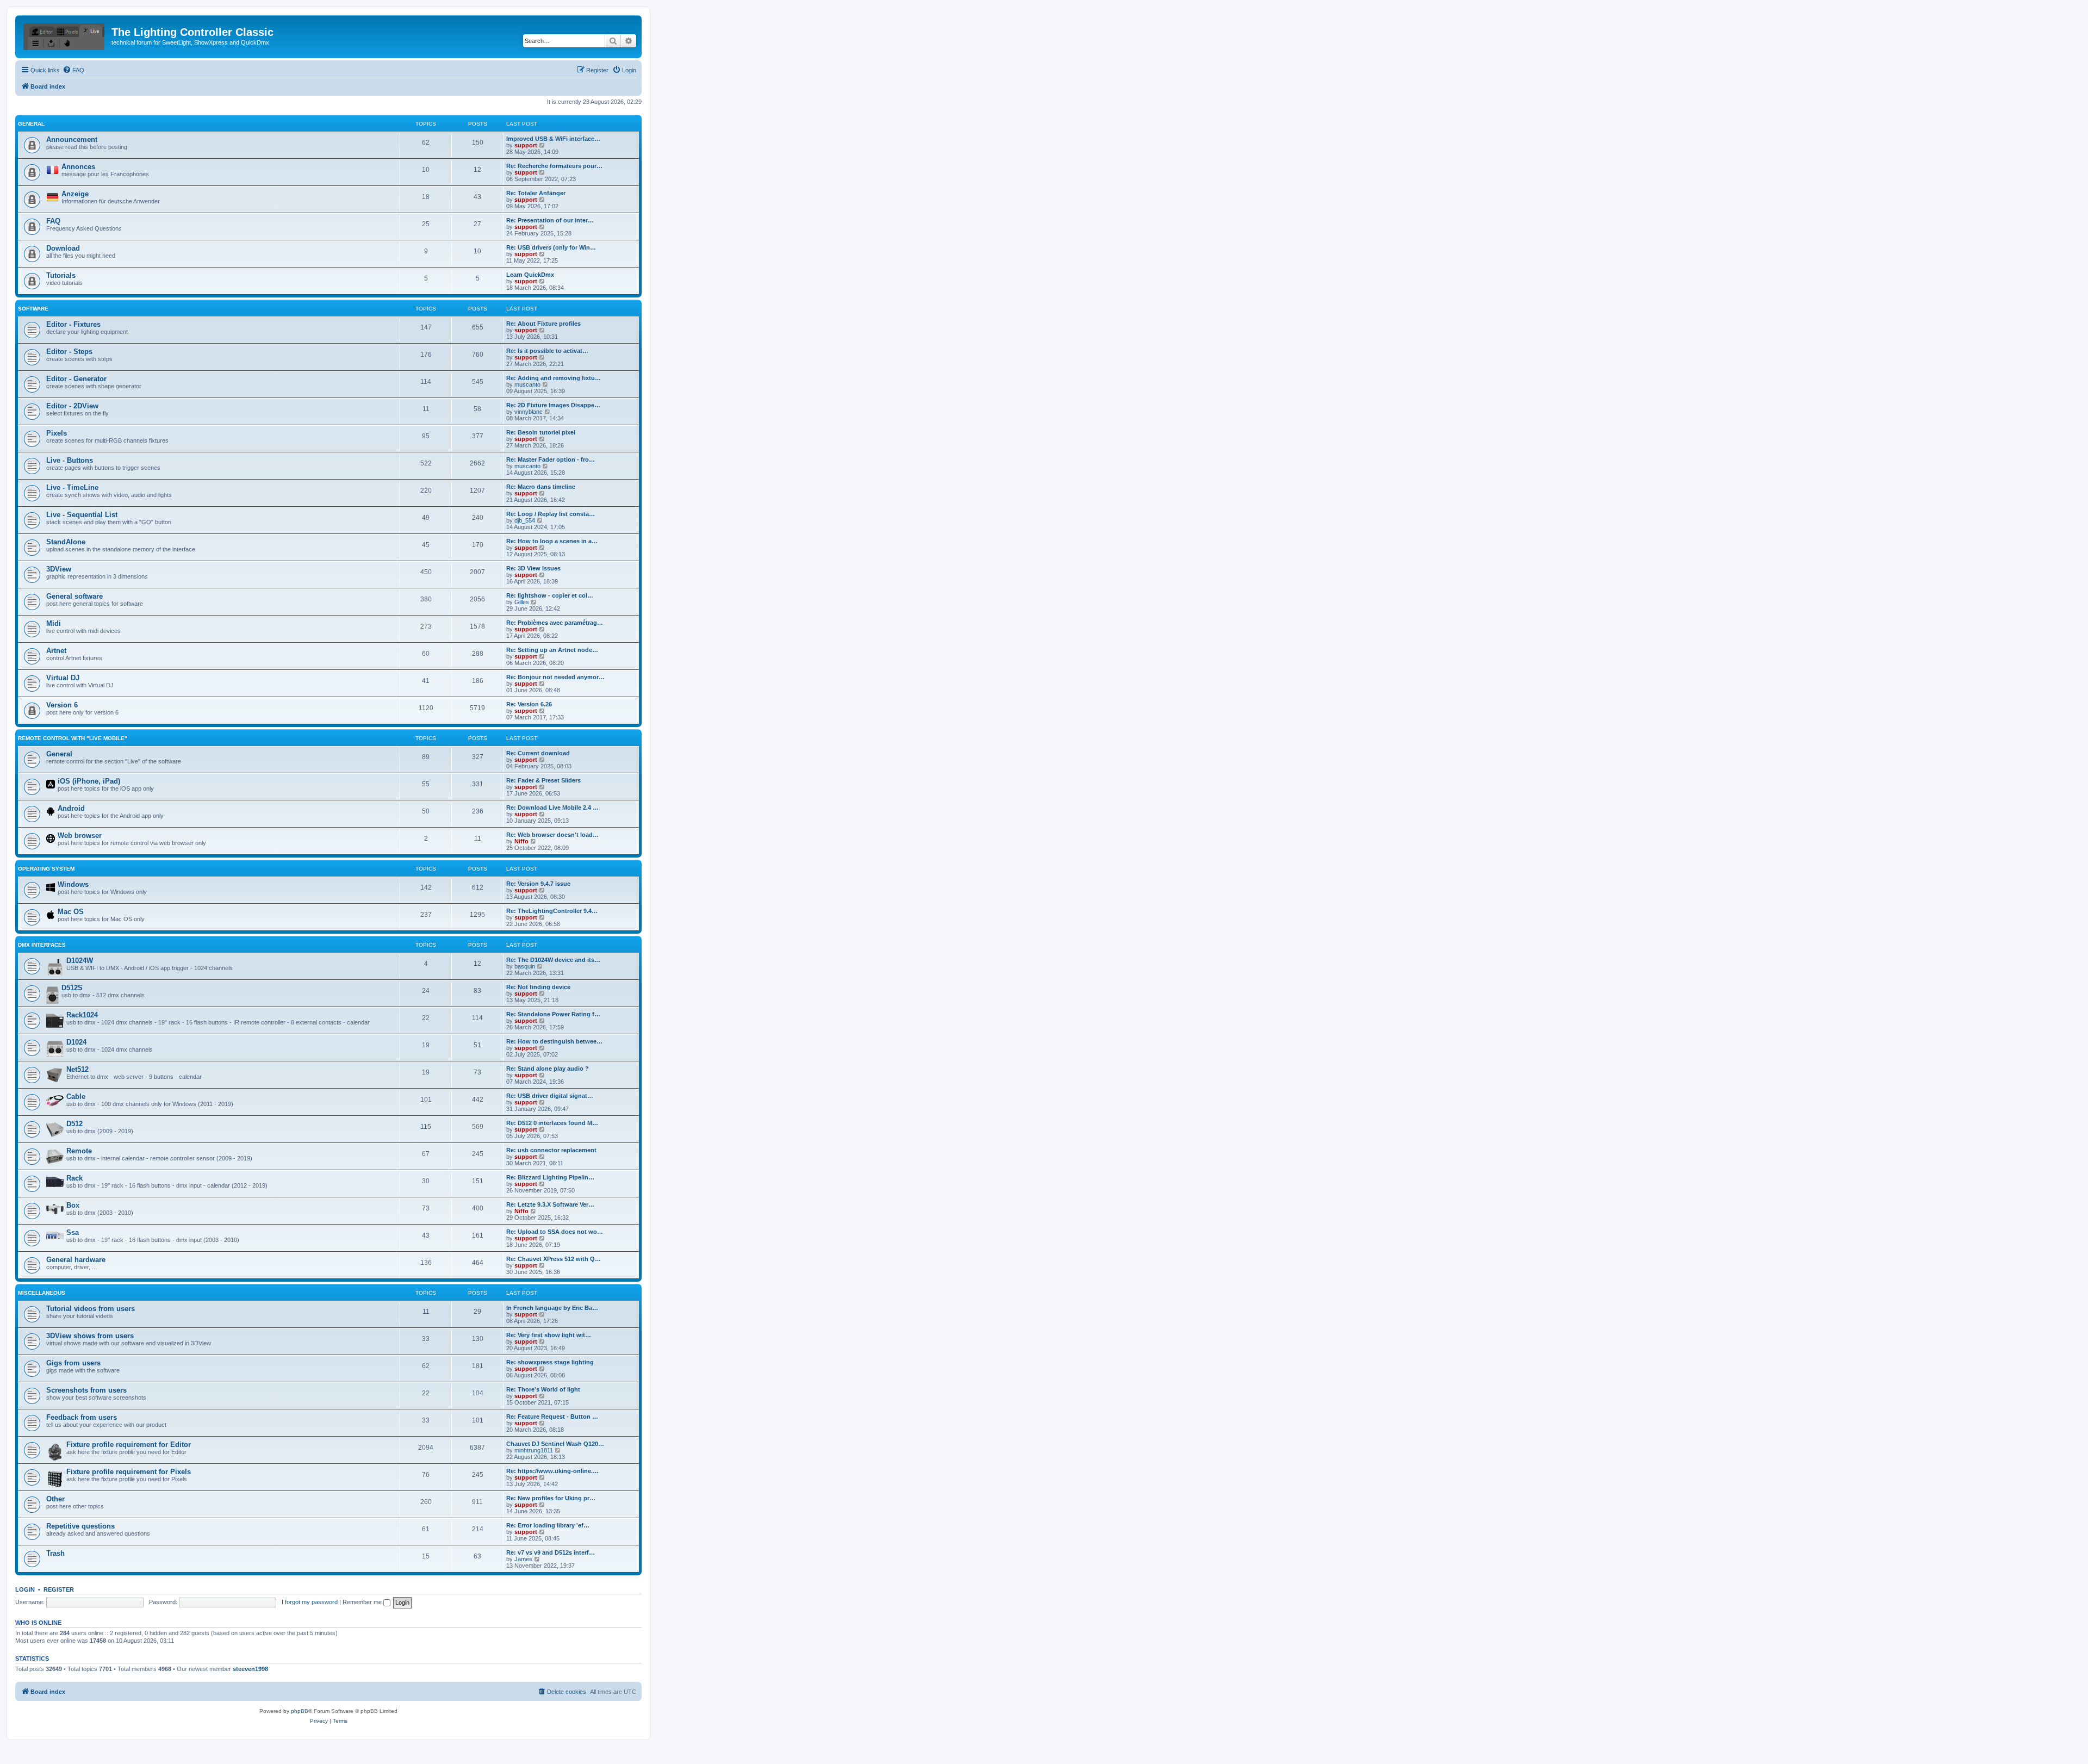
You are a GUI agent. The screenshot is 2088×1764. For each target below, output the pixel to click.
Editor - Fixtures (73, 324)
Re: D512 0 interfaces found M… (552, 1123)
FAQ (53, 221)
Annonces (78, 167)
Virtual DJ (63, 678)
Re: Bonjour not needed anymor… (555, 677)
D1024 (76, 1042)
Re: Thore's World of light (543, 1389)
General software (74, 596)
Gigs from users (73, 1363)
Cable (76, 1097)
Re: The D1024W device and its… (553, 960)
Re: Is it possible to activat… (547, 351)
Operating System (46, 869)
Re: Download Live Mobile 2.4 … (552, 808)
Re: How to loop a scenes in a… (552, 541)
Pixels (57, 433)
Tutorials (61, 275)
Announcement (72, 139)
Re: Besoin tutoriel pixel (541, 432)
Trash (55, 1553)
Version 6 (62, 705)
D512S (72, 988)
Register (59, 1589)
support (526, 145)
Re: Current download (538, 753)
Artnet (56, 651)
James (523, 1559)
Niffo (521, 841)
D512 (74, 1124)
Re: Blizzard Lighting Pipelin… (550, 1177)
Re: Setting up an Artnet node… (552, 650)
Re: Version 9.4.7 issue (538, 884)
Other (55, 1499)
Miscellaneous (42, 1293)
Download (63, 248)
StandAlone (66, 542)
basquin (525, 966)
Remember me (363, 1602)
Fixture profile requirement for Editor (129, 1445)
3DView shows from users (90, 1336)
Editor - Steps (69, 352)
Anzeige (75, 194)
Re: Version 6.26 (529, 704)
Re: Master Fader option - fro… (551, 459)
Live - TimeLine (72, 487)
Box (73, 1205)
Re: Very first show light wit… (549, 1335)
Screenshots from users (86, 1390)
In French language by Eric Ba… (552, 1308)
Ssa (73, 1232)
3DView (59, 569)
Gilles (522, 602)
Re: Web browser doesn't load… (552, 835)
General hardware (76, 1260)
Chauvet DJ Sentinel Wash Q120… (555, 1444)
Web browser (80, 836)
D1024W (80, 961)
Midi (54, 623)
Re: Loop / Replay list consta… (551, 514)
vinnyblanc (529, 412)
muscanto (527, 384)
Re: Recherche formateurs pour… (554, 166)
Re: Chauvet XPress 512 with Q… (554, 1259)
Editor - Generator (76, 379)
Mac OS (71, 912)
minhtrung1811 (534, 1450)
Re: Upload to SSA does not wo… (555, 1232)
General (31, 124)
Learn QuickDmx (530, 275)
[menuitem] (73, 70)
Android (71, 808)
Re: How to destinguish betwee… (554, 1041)
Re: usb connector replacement (551, 1150)
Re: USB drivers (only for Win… (551, 247)
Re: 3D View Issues (533, 568)
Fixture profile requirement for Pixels (129, 1472)
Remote (79, 1151)
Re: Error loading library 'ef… (548, 1525)
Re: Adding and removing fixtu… (554, 378)
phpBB (300, 1711)
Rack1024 (82, 1015)
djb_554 (525, 520)
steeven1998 (250, 1669)
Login (25, 1589)
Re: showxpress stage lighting (550, 1362)
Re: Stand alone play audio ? (548, 1069)
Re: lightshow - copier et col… (550, 595)
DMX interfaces (42, 945)
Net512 (77, 1069)
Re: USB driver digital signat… (550, 1096)
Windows (73, 884)
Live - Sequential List (82, 515)
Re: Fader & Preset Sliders (543, 780)
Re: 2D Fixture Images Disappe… (553, 405)
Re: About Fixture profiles (543, 324)
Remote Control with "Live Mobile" (73, 738)
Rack (74, 1178)
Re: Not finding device (538, 987)
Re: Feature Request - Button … (552, 1417)
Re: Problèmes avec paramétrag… (555, 623)
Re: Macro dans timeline (541, 487)
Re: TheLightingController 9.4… (552, 911)
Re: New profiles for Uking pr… (551, 1498)
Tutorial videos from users (91, 1309)
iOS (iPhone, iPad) (89, 781)
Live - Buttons (70, 460)
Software (33, 309)
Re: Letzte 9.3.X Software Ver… (550, 1204)
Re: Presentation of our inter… (550, 220)
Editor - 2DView (72, 406)
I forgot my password (310, 1602)
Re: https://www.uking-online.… (552, 1471)
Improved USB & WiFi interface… (553, 139)
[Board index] (65, 35)
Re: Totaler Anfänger (536, 193)
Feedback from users (82, 1417)
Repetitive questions (80, 1526)
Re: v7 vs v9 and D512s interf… (551, 1552)
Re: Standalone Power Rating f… (553, 1014)
